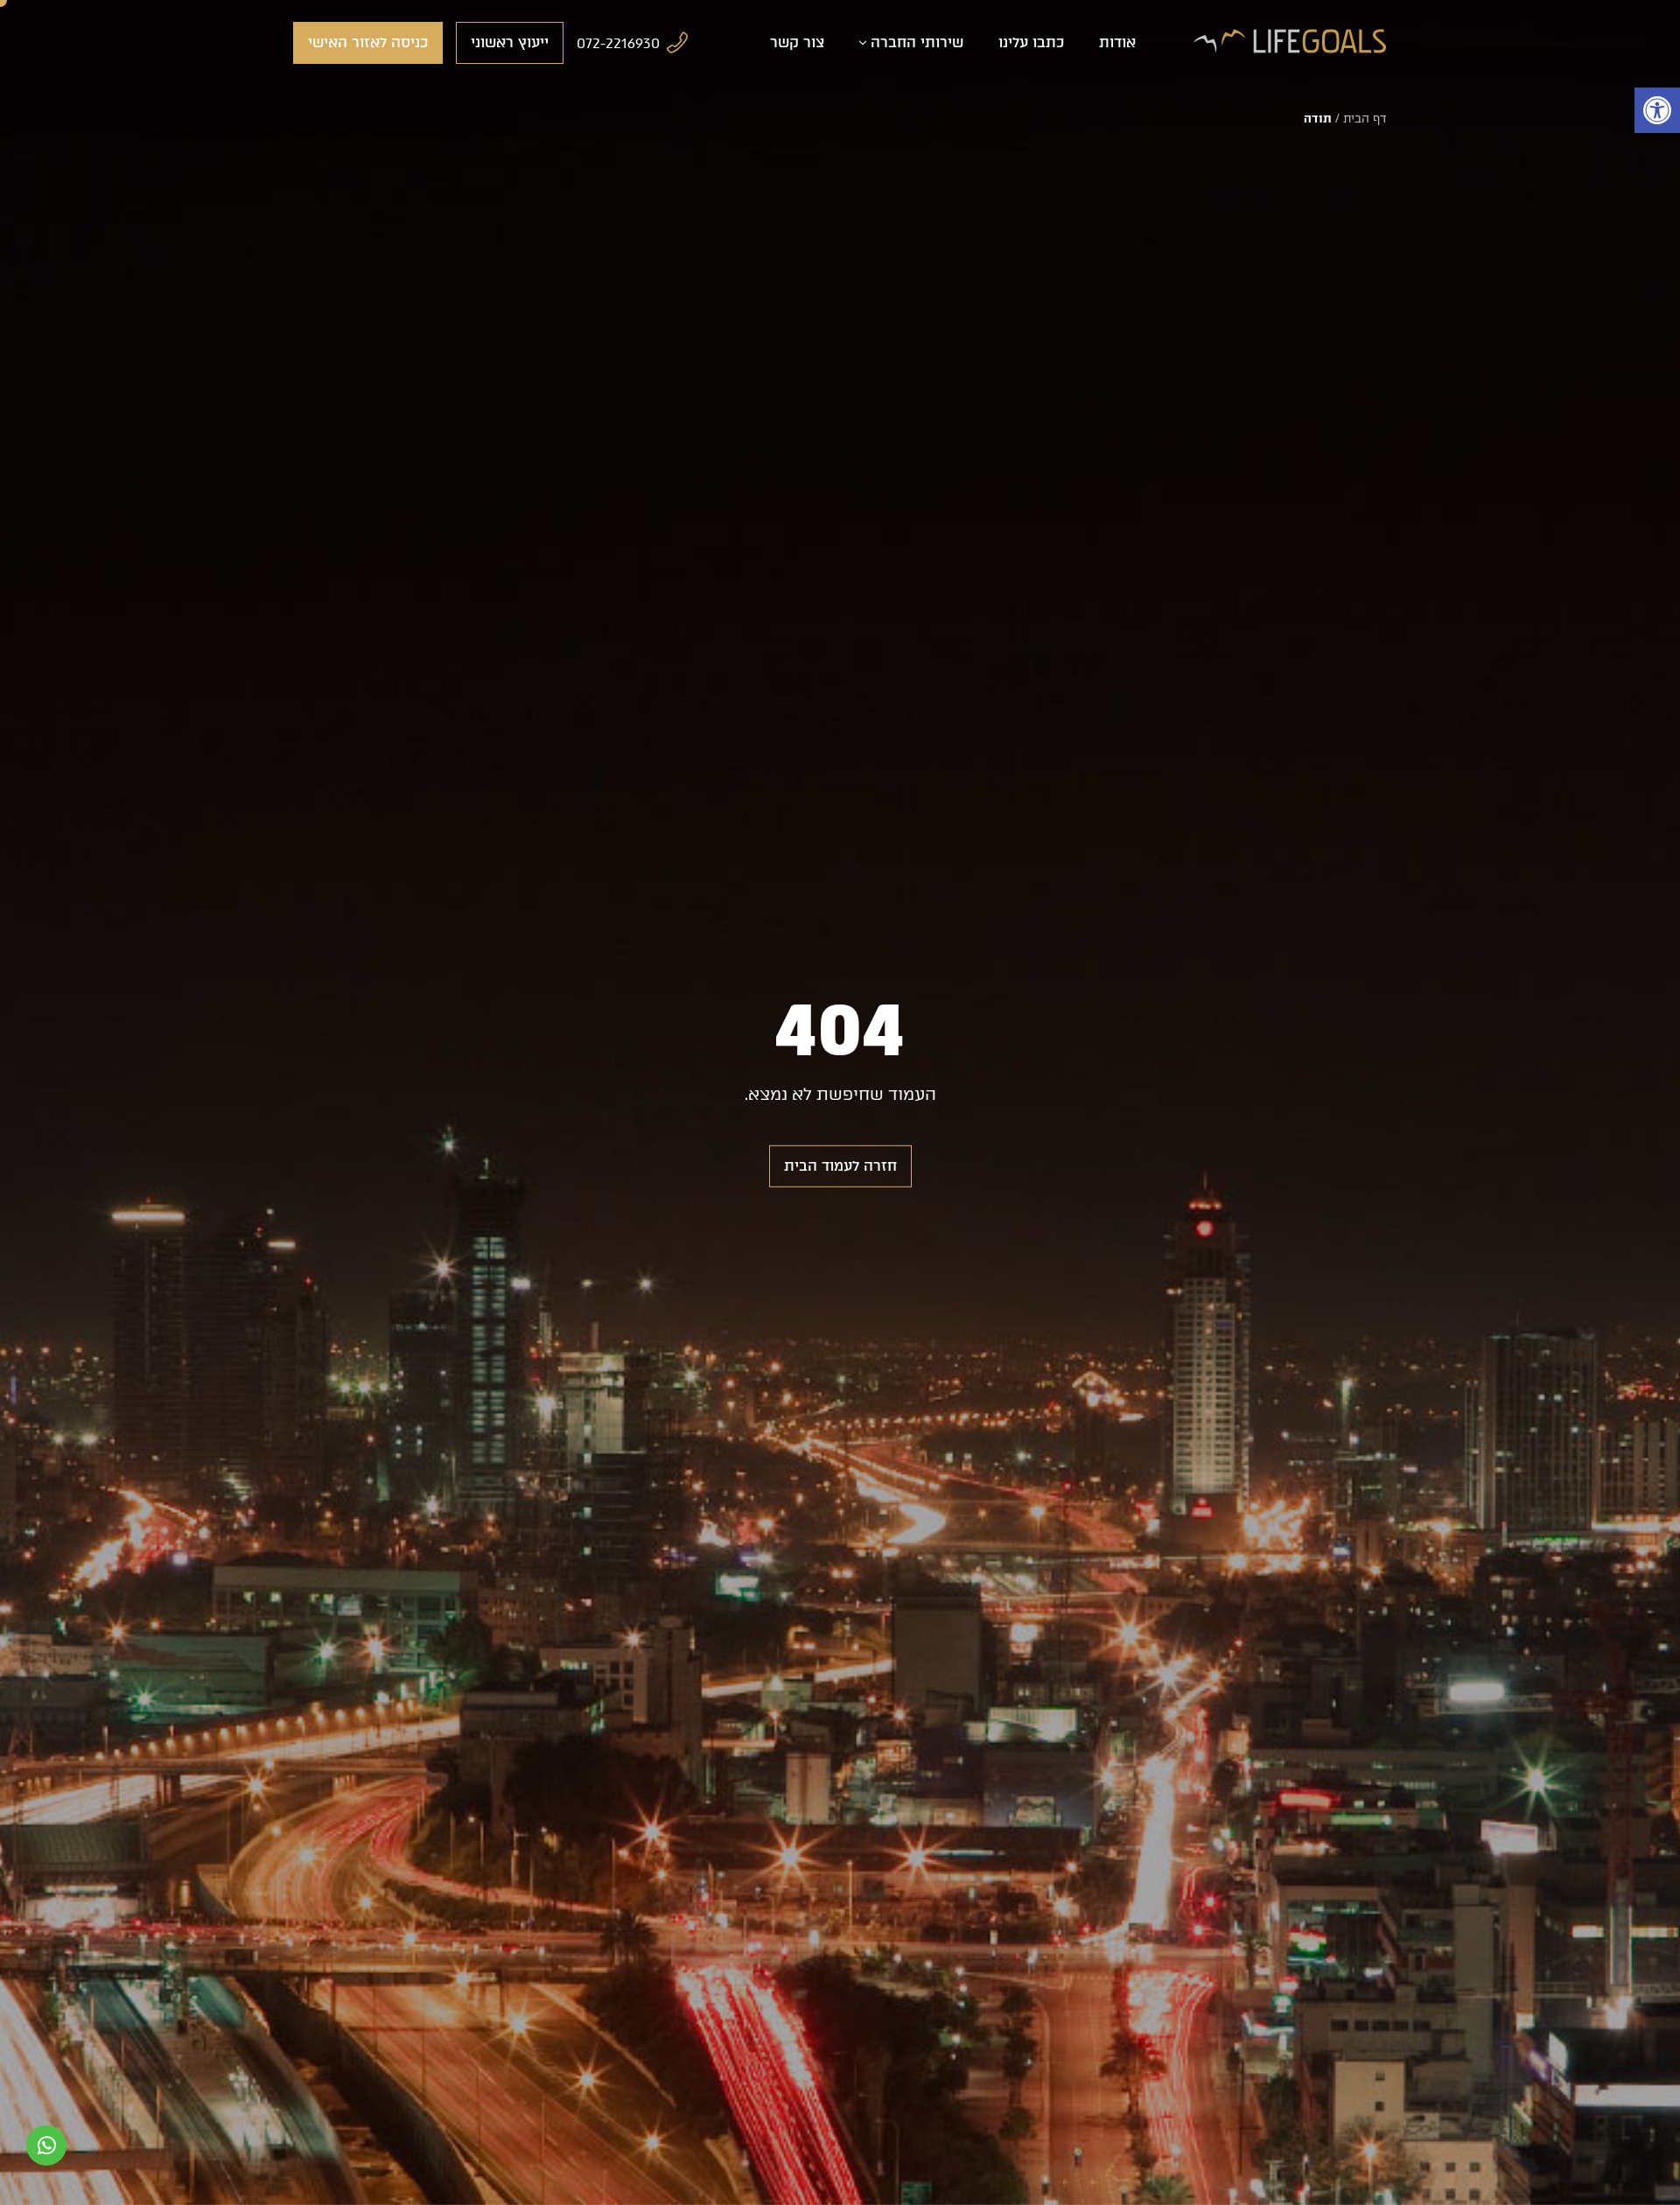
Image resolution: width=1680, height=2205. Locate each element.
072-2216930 (618, 43)
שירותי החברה (917, 42)
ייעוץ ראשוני (510, 42)
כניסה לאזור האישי (368, 42)
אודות (1117, 42)
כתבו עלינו (1031, 42)
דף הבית (1365, 119)
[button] (1657, 110)
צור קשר (797, 42)
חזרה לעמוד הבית (840, 1166)
